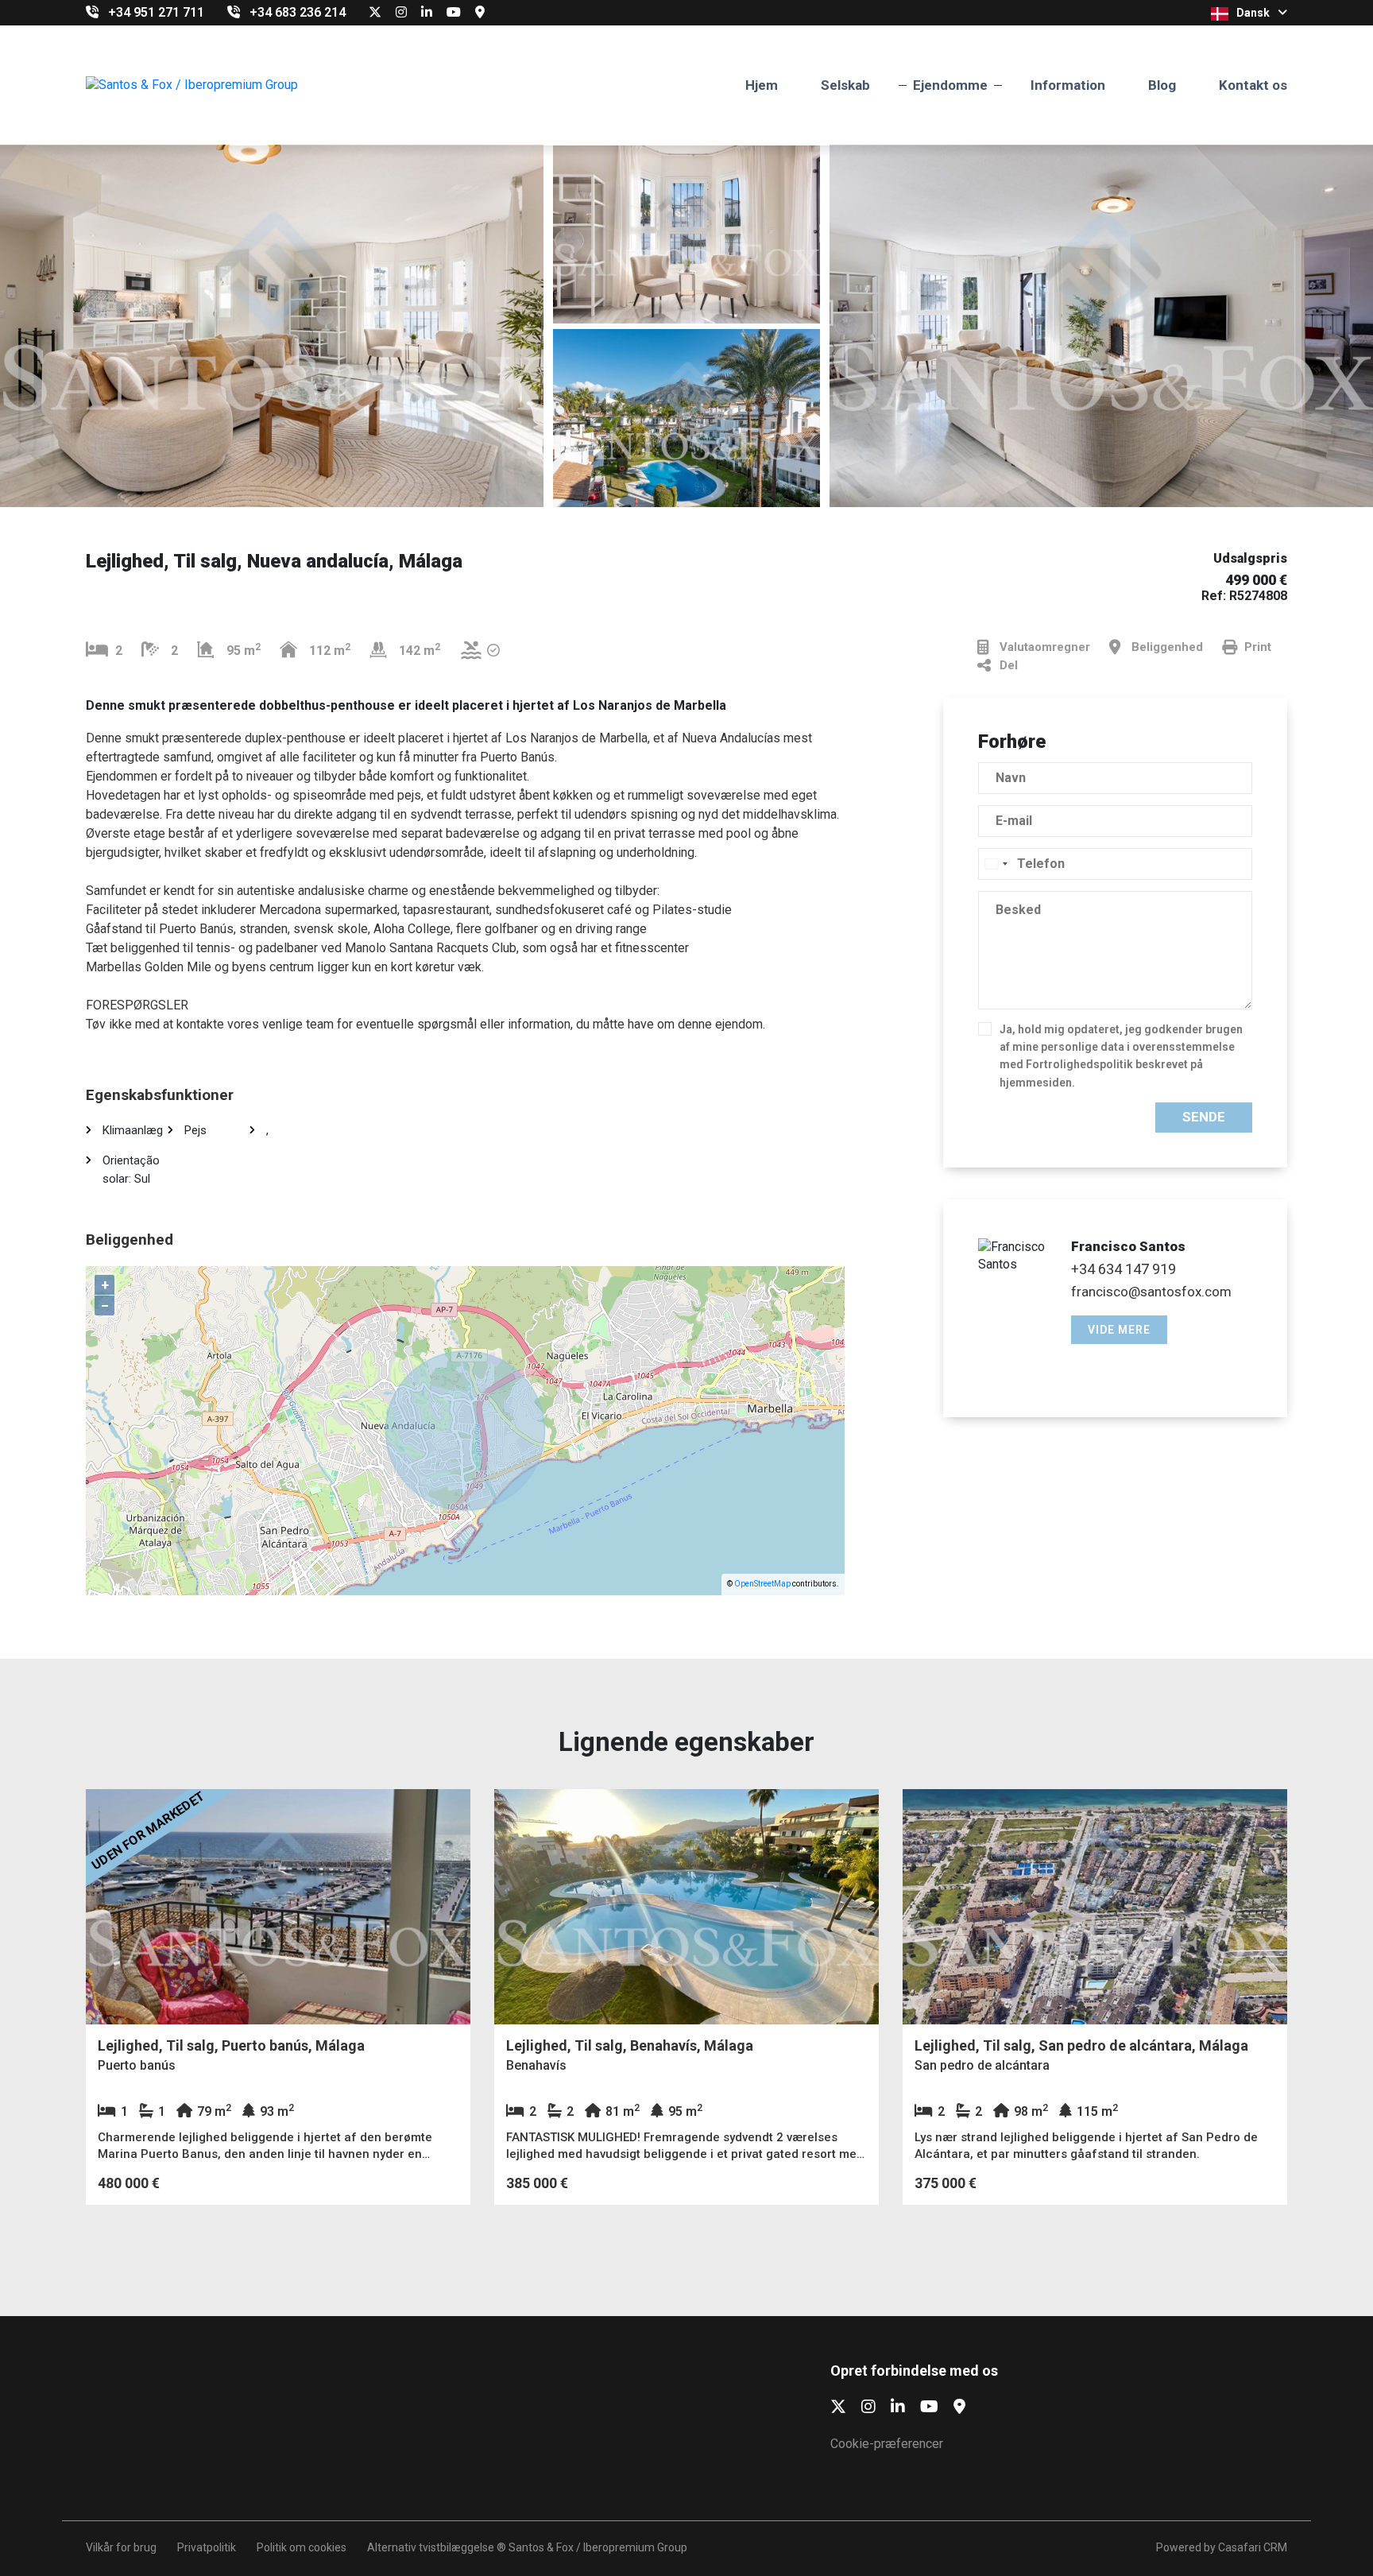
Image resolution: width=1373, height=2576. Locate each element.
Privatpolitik (207, 2547)
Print (1258, 647)
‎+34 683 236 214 (298, 12)
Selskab (845, 85)
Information (1068, 85)
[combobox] (996, 864)
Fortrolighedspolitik (1079, 1064)
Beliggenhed (1167, 647)
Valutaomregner (1045, 647)
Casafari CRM (1253, 2547)
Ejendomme (950, 85)
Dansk (1253, 13)
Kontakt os (1253, 85)
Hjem (762, 85)
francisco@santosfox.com (1151, 1292)
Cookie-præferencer (887, 2444)
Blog (1162, 85)
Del (1009, 665)
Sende (1204, 1117)
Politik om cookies (302, 2547)
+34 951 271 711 (156, 12)
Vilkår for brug (121, 2547)
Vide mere (1119, 1330)
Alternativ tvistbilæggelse (431, 2547)
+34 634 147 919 (1124, 1269)
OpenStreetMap (762, 1584)
